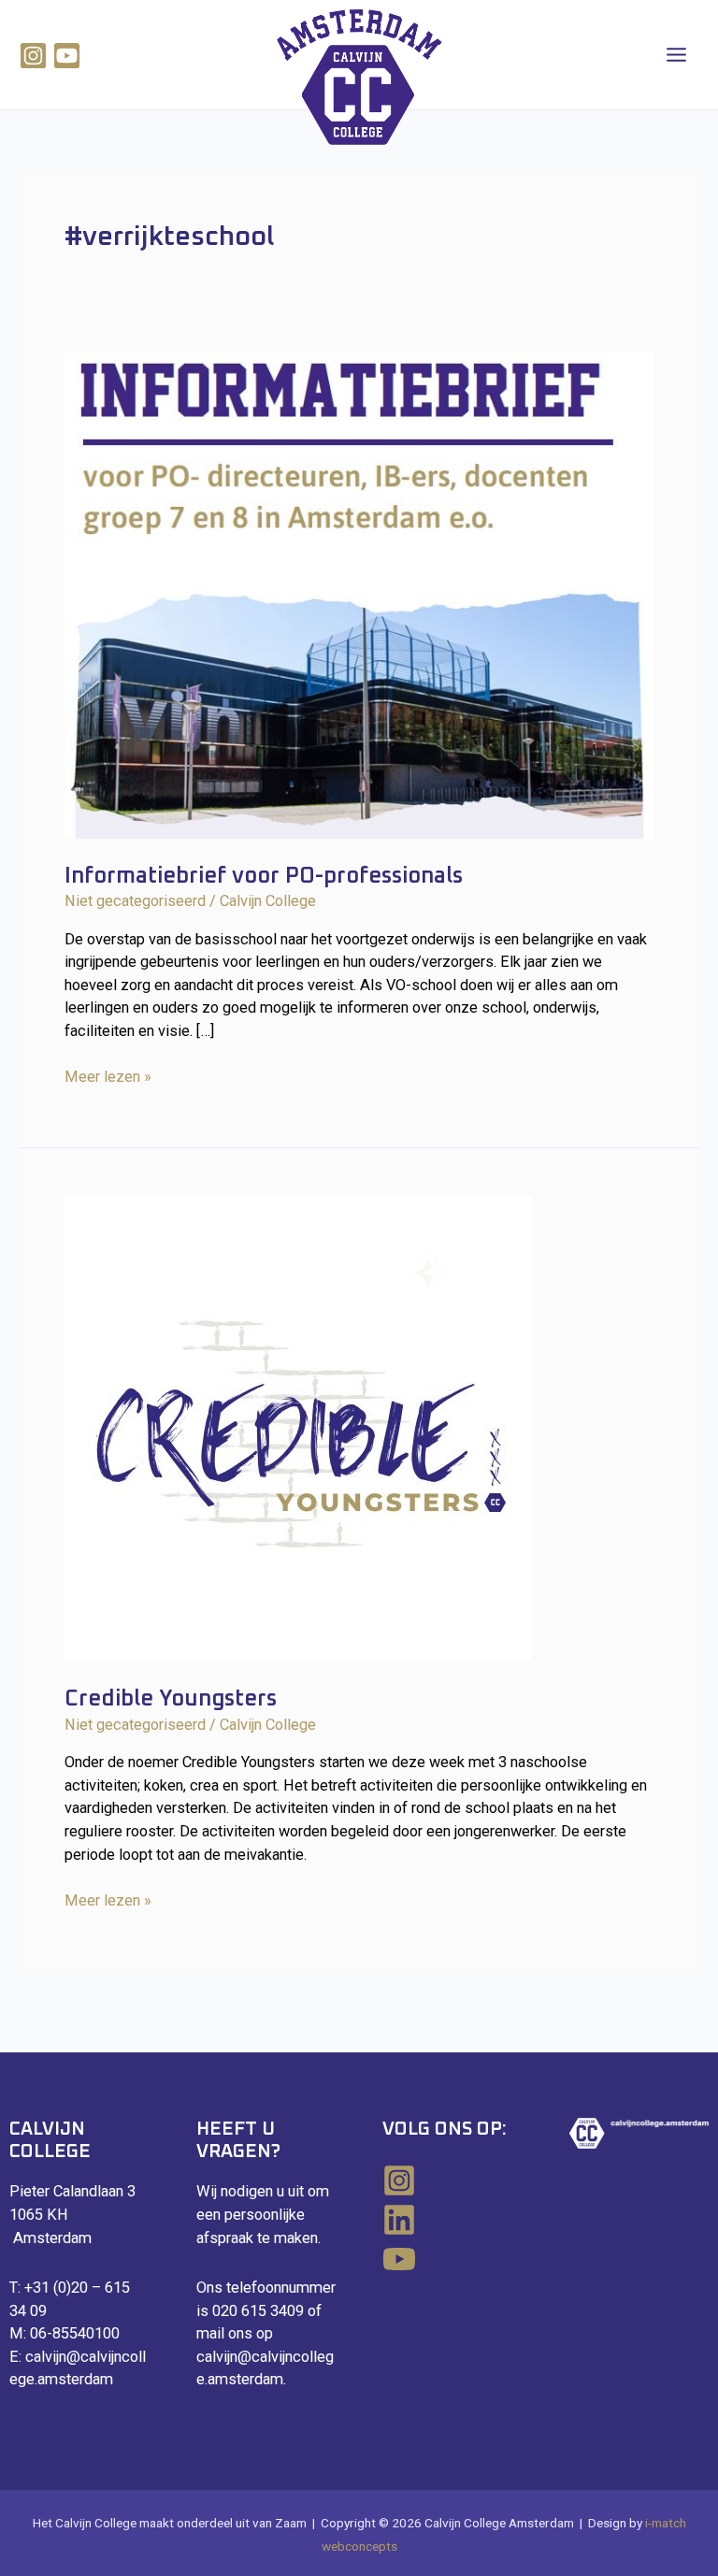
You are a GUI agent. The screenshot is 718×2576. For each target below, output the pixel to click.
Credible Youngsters (171, 1699)
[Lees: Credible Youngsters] (298, 1427)
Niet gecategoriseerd (135, 901)
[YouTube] (452, 2259)
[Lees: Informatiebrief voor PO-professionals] (359, 594)
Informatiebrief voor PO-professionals (264, 876)
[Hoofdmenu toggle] (676, 54)
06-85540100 (75, 2333)
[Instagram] (33, 56)
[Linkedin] (452, 2220)
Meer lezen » (108, 1078)
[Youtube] (67, 56)
